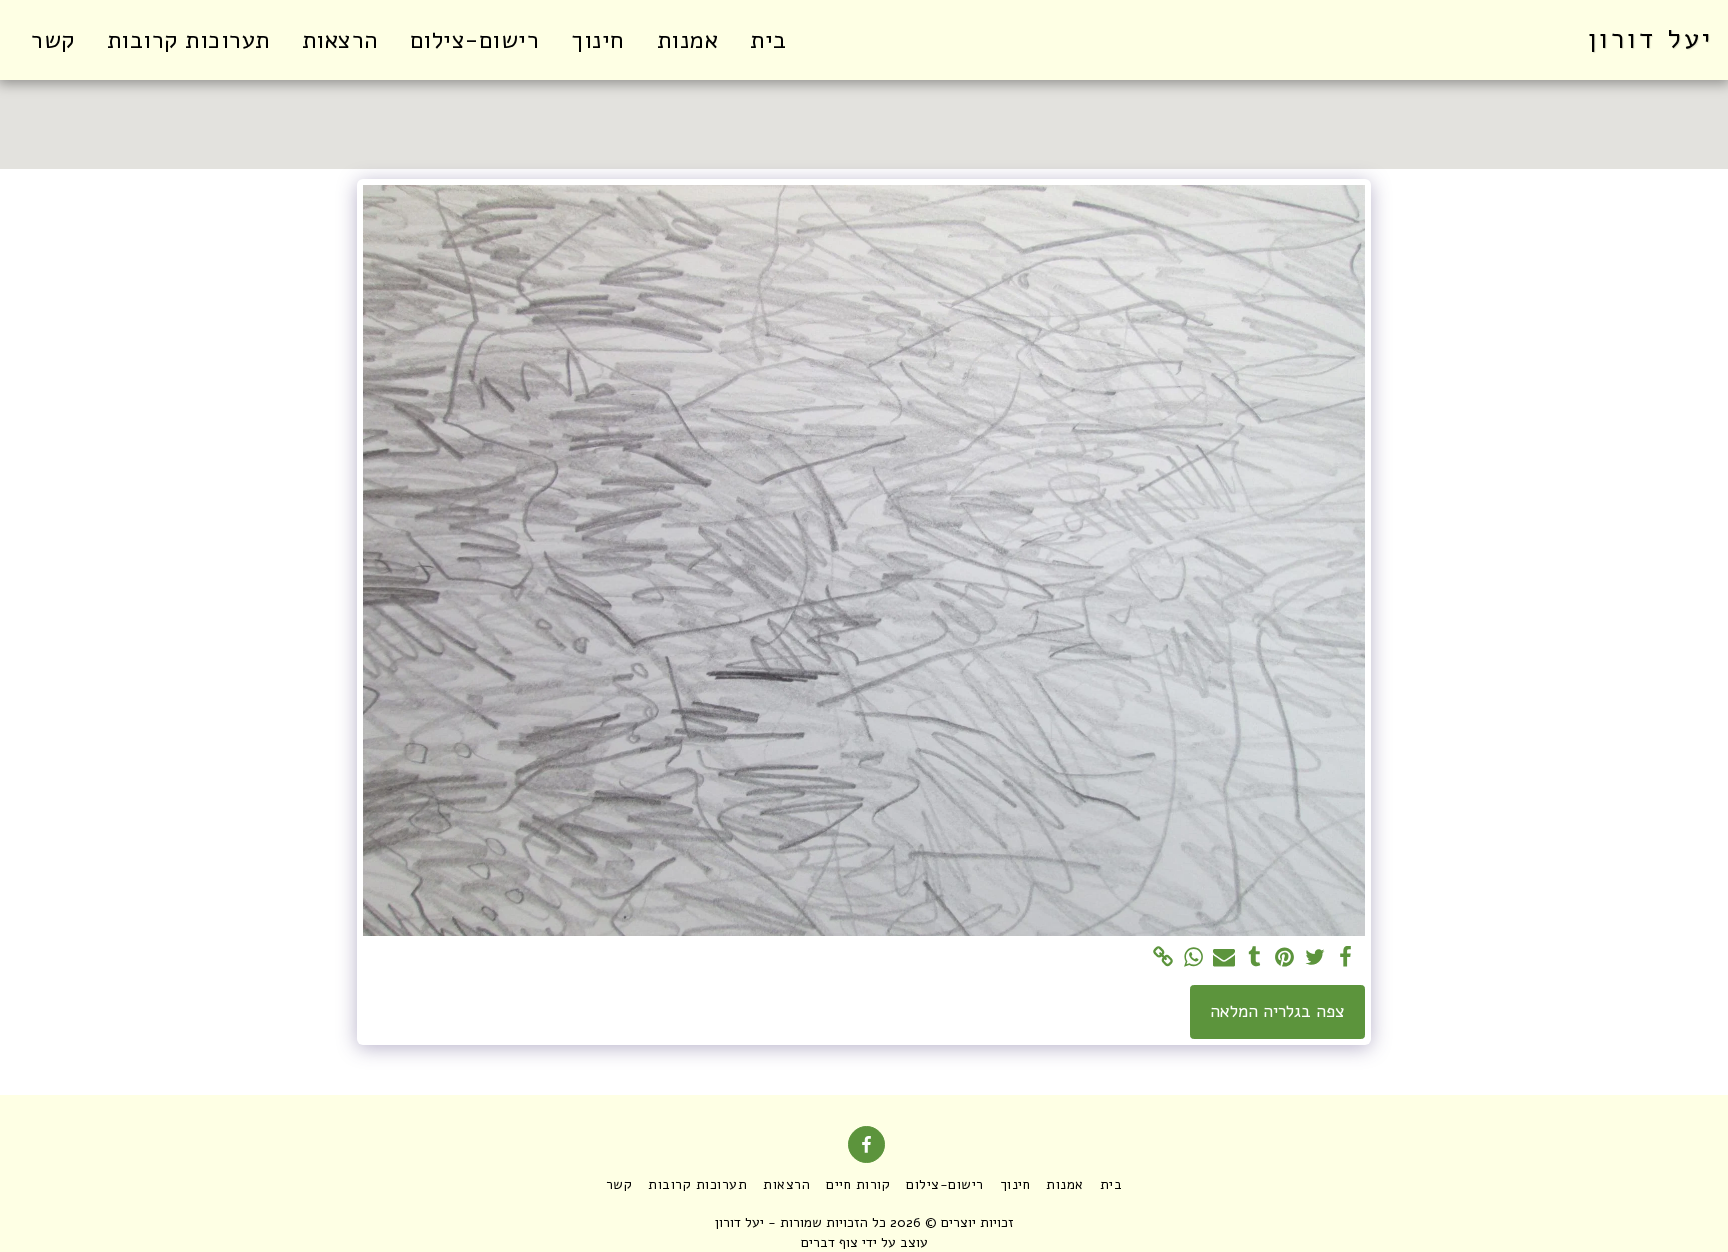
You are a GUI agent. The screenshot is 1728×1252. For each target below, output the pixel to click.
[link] (1164, 958)
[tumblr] (1255, 958)
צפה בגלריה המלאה (1277, 1011)
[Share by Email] (1224, 958)
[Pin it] (1285, 958)
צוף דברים (829, 1242)
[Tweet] (1315, 958)
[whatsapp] (1194, 958)
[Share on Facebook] (1345, 958)
